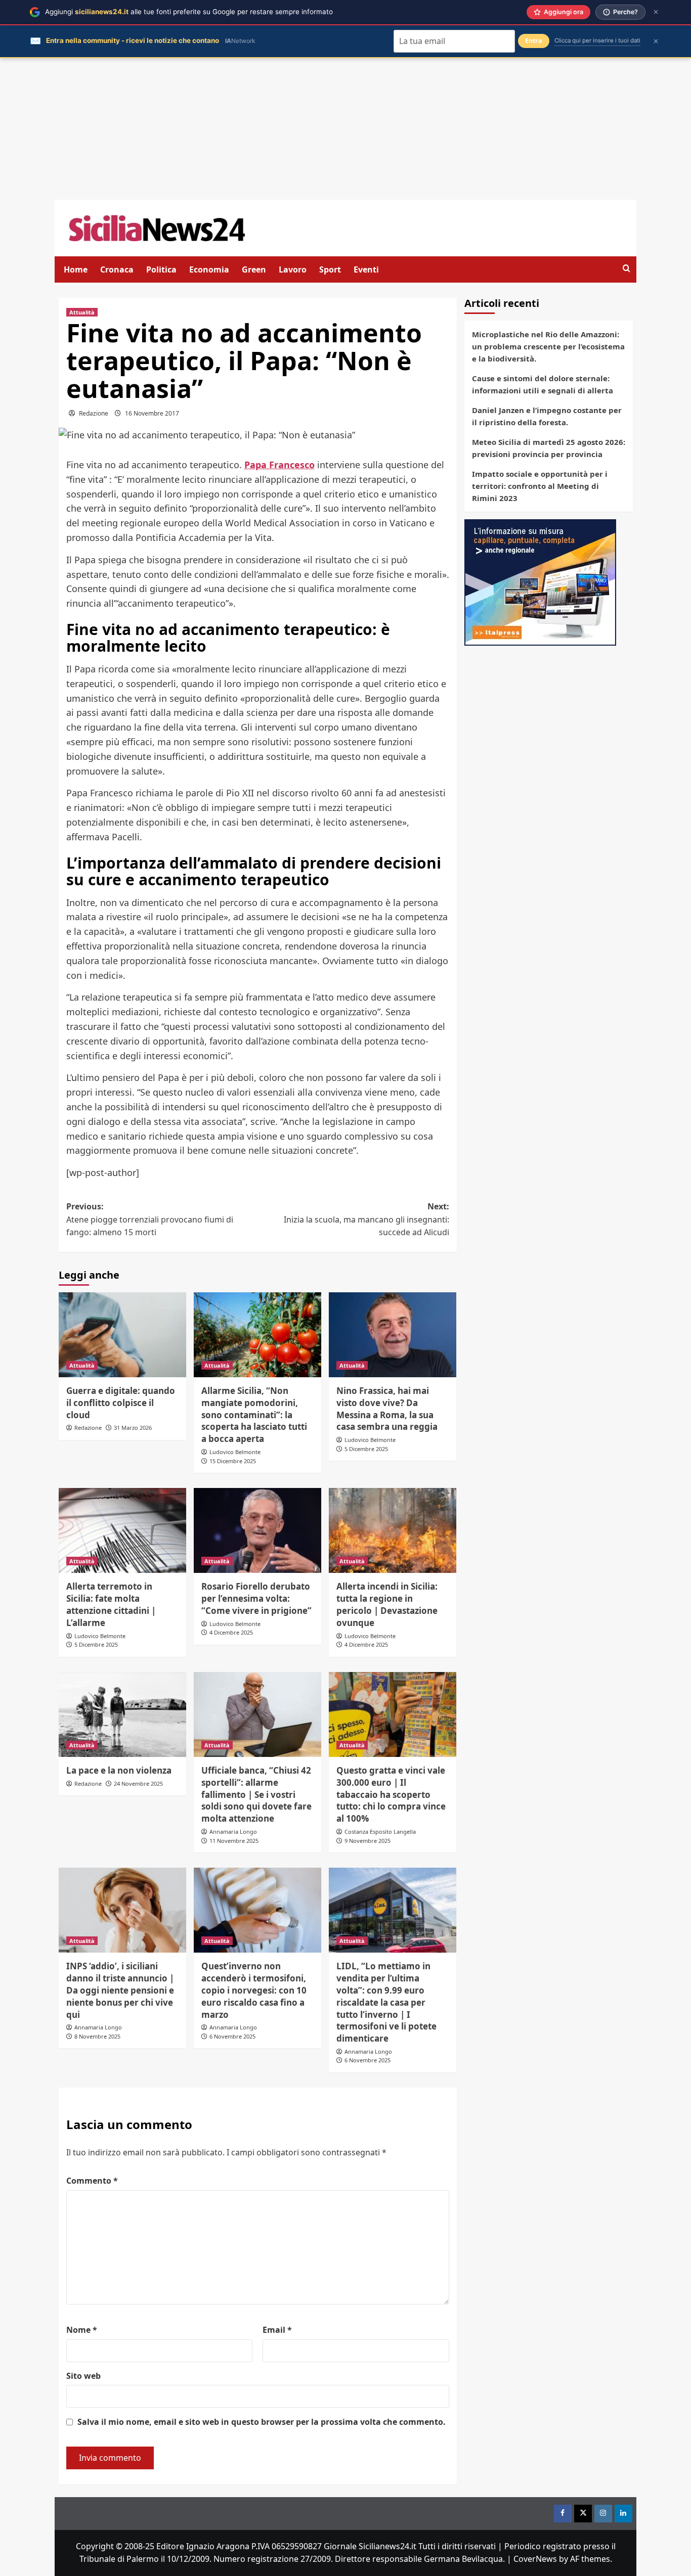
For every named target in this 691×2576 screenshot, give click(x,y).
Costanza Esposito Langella (380, 1832)
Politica (161, 269)
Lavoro (293, 269)
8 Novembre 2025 (97, 2036)
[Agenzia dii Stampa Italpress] (540, 581)
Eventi (366, 269)
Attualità (82, 312)
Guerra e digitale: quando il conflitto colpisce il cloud (121, 1403)
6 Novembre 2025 (232, 2036)
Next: (366, 1219)
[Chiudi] (656, 12)
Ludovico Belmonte (235, 1452)
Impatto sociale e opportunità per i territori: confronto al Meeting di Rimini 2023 (540, 486)
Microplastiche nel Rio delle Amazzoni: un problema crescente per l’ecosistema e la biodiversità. (548, 346)
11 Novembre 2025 (234, 1841)
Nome (82, 2330)
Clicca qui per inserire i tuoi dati (597, 40)
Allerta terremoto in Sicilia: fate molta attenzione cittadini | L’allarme (111, 1604)
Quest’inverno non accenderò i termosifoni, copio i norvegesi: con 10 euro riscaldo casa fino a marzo (254, 1990)
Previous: (150, 1219)
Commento (92, 2181)
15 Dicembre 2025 (233, 1461)
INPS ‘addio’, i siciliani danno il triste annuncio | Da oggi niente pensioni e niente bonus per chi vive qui (120, 1990)
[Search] (627, 269)
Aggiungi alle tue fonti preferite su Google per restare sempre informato (189, 12)
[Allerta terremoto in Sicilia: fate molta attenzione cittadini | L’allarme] (122, 1530)
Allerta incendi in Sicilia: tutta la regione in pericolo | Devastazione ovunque (387, 1604)
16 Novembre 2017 (152, 413)
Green (254, 269)
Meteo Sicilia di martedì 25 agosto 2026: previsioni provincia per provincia (549, 448)
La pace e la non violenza (119, 1770)
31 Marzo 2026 (133, 1428)
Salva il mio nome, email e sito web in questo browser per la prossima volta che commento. (262, 2422)
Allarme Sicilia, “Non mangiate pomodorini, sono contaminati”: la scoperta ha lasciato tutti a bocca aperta (254, 1415)
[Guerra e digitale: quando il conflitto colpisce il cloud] (122, 1335)
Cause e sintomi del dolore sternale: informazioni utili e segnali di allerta (543, 384)
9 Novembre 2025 (368, 1841)
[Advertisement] (345, 129)
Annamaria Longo (233, 1832)
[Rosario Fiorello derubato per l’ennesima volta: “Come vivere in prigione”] (257, 1530)
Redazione (94, 413)
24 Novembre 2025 (138, 1783)
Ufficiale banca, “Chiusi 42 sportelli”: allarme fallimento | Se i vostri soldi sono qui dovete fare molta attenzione (256, 1794)
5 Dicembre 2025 (366, 1449)
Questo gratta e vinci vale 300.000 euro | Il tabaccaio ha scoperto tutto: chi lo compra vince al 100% (391, 1794)
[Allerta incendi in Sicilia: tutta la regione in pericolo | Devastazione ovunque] (393, 1530)
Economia (209, 269)
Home (76, 269)
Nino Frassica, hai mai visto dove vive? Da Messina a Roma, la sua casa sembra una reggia (387, 1409)
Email (277, 2330)
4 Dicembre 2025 (231, 1632)
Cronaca (117, 269)
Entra (534, 41)
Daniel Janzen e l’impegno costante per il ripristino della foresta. (547, 416)
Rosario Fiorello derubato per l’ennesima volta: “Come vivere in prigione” (256, 1598)
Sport (330, 269)
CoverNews (535, 2559)
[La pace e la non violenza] (122, 1714)
